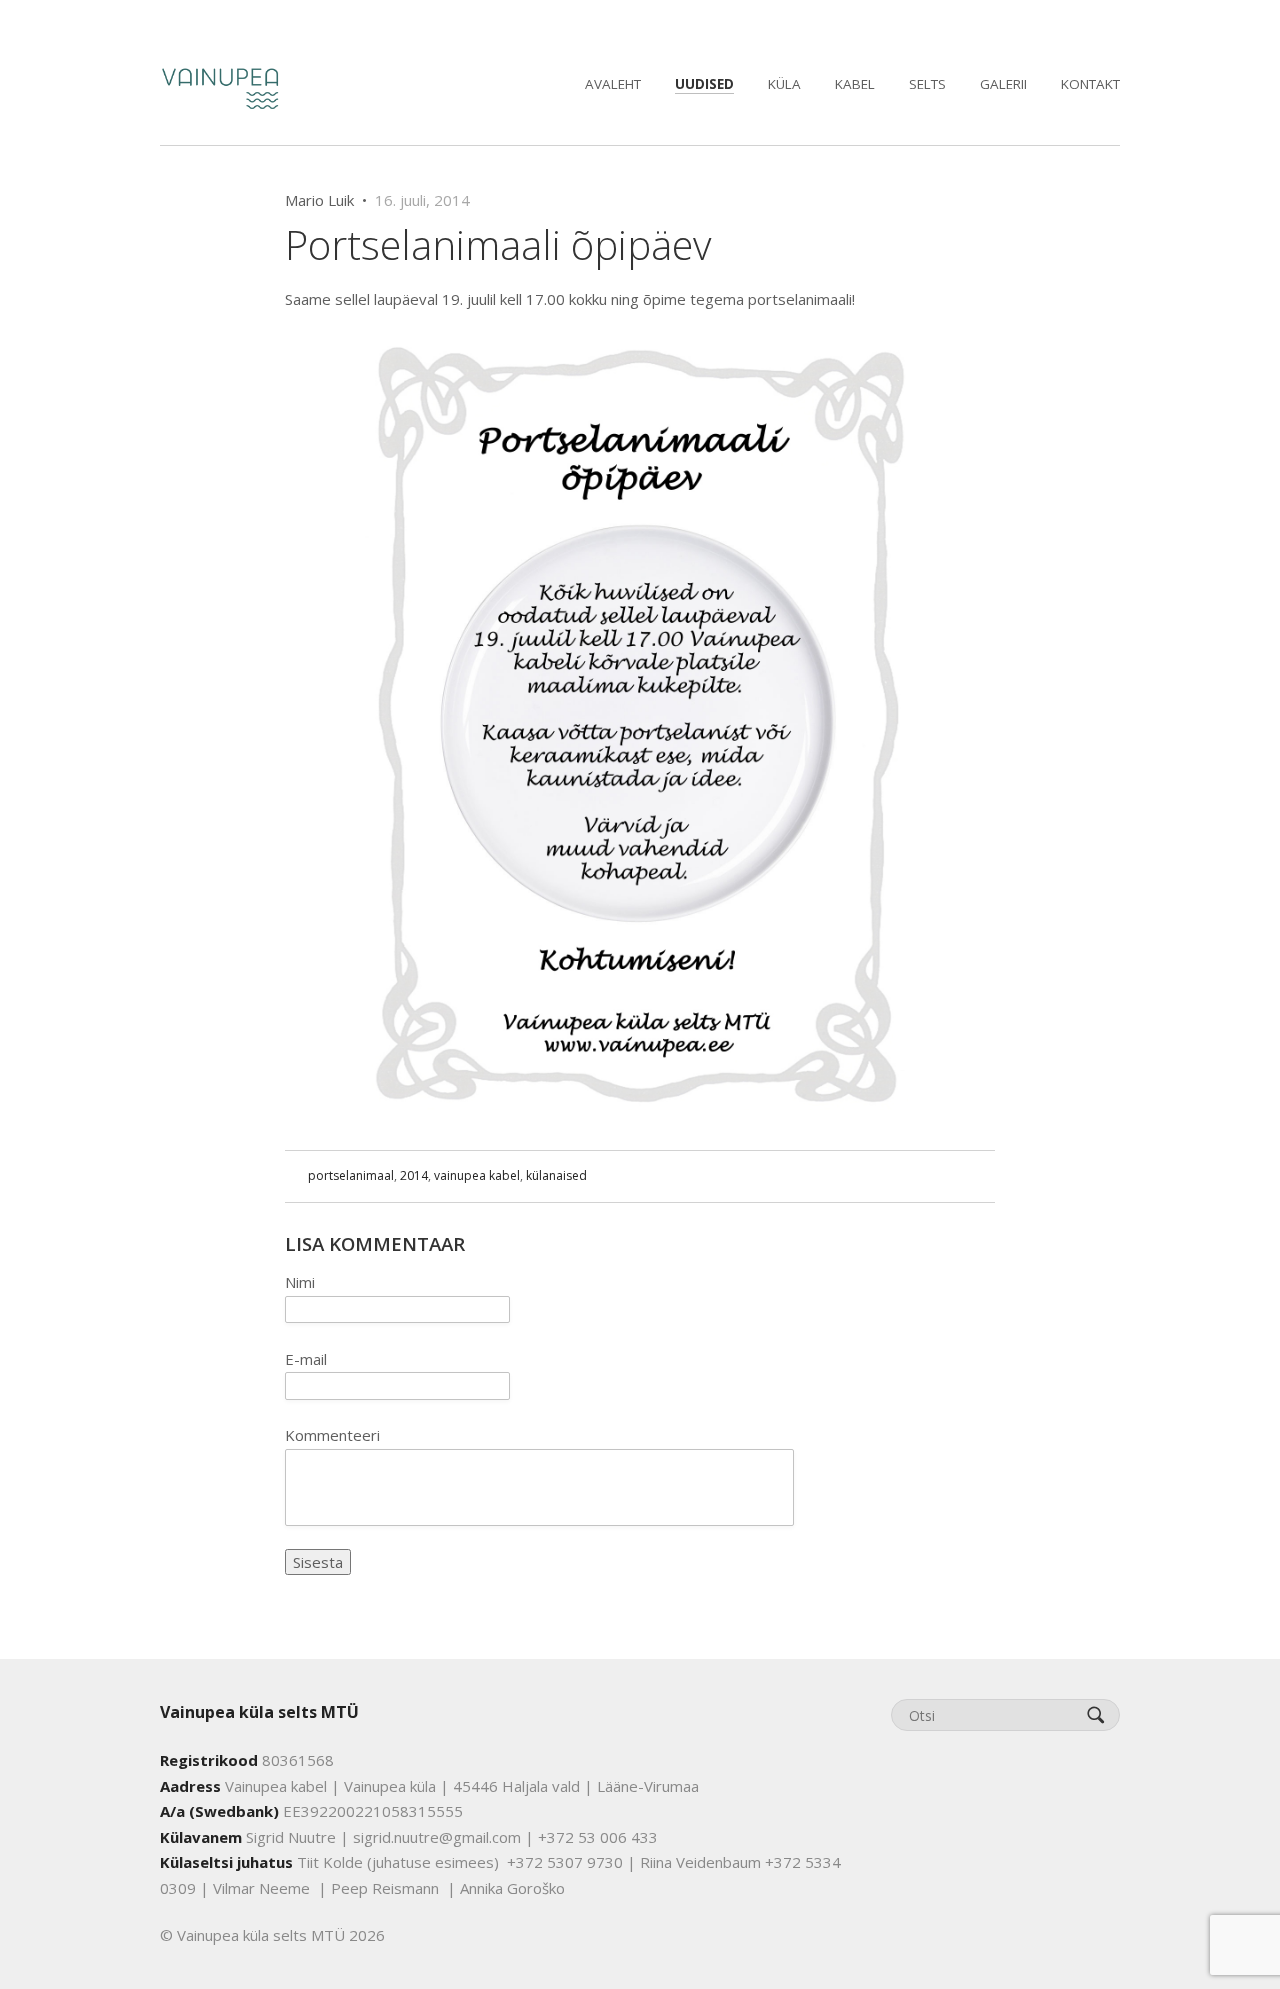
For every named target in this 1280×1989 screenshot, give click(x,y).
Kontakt (1090, 84)
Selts (927, 84)
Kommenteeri (332, 1435)
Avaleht (613, 84)
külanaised (556, 1175)
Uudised (704, 84)
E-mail (306, 1359)
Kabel (855, 84)
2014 (414, 1175)
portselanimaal (351, 1175)
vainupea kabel (477, 1175)
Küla (784, 84)
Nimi (300, 1282)
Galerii (1003, 84)
